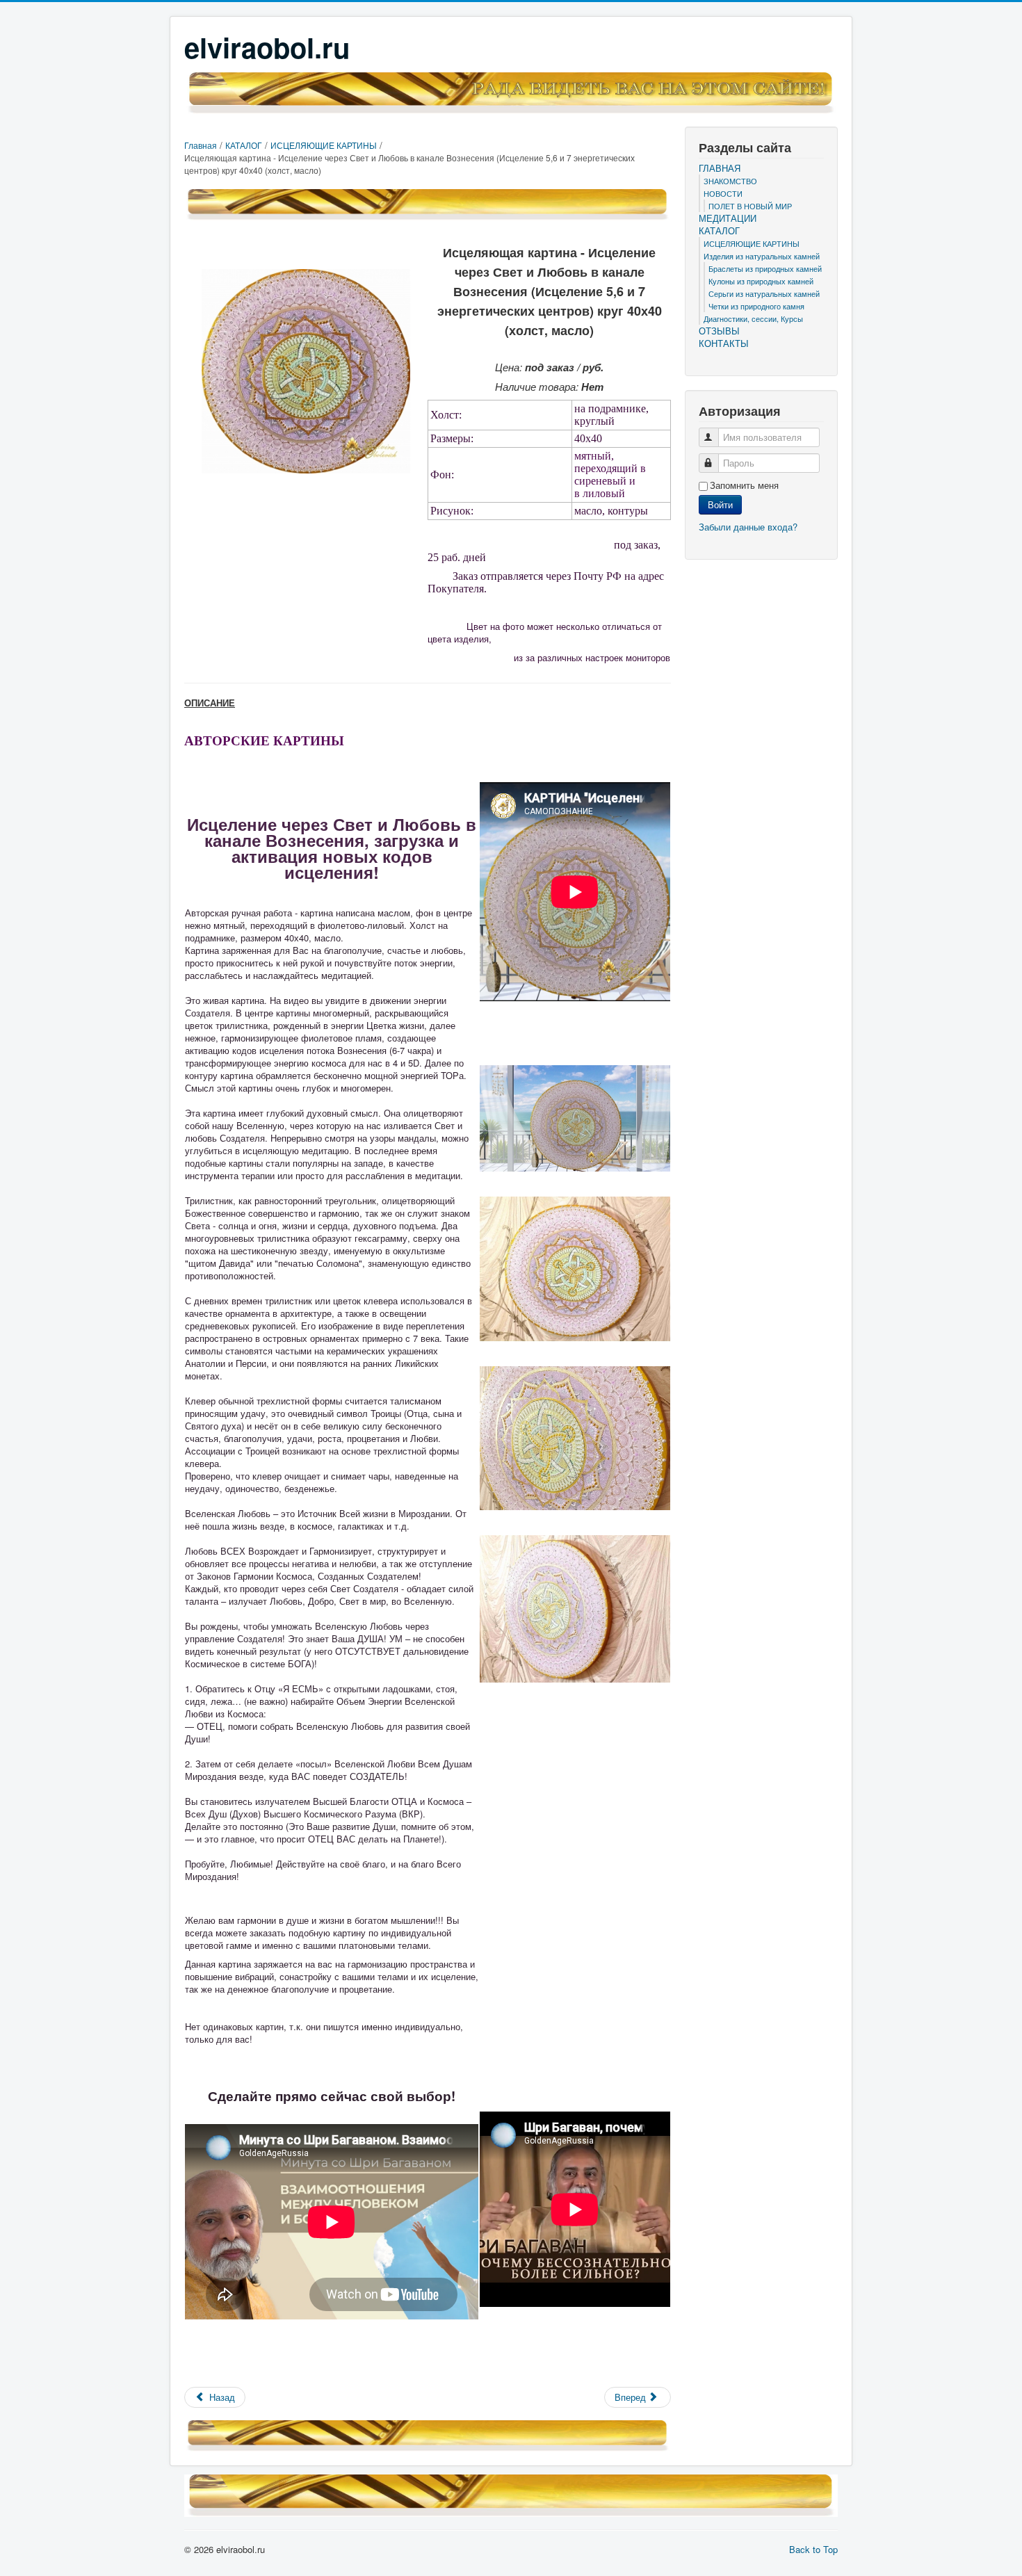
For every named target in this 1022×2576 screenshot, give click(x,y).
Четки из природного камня (756, 306)
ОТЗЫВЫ (719, 331)
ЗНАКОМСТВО (730, 181)
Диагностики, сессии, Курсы (753, 318)
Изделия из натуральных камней (762, 256)
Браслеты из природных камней (765, 268)
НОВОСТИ (723, 193)
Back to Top (813, 2549)
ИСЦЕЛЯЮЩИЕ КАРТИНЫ (752, 243)
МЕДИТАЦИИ (728, 218)
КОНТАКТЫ (724, 343)
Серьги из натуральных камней (764, 293)
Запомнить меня (744, 485)
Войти (720, 504)
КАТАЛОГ (719, 231)
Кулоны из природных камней (761, 281)
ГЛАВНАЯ (720, 168)
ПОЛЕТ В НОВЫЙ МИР (750, 206)
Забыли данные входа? (748, 527)
